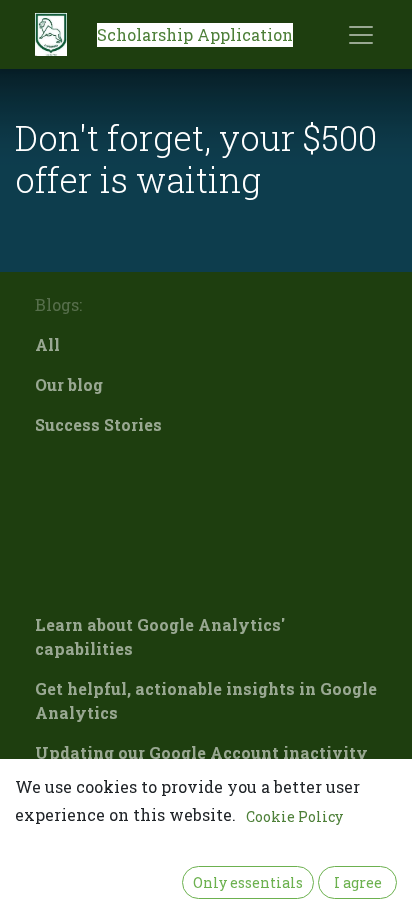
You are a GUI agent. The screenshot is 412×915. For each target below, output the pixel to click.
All (47, 344)
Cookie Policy (294, 816)
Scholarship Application (195, 34)
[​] (206, 465)
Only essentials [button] (248, 882)
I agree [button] (358, 882)
